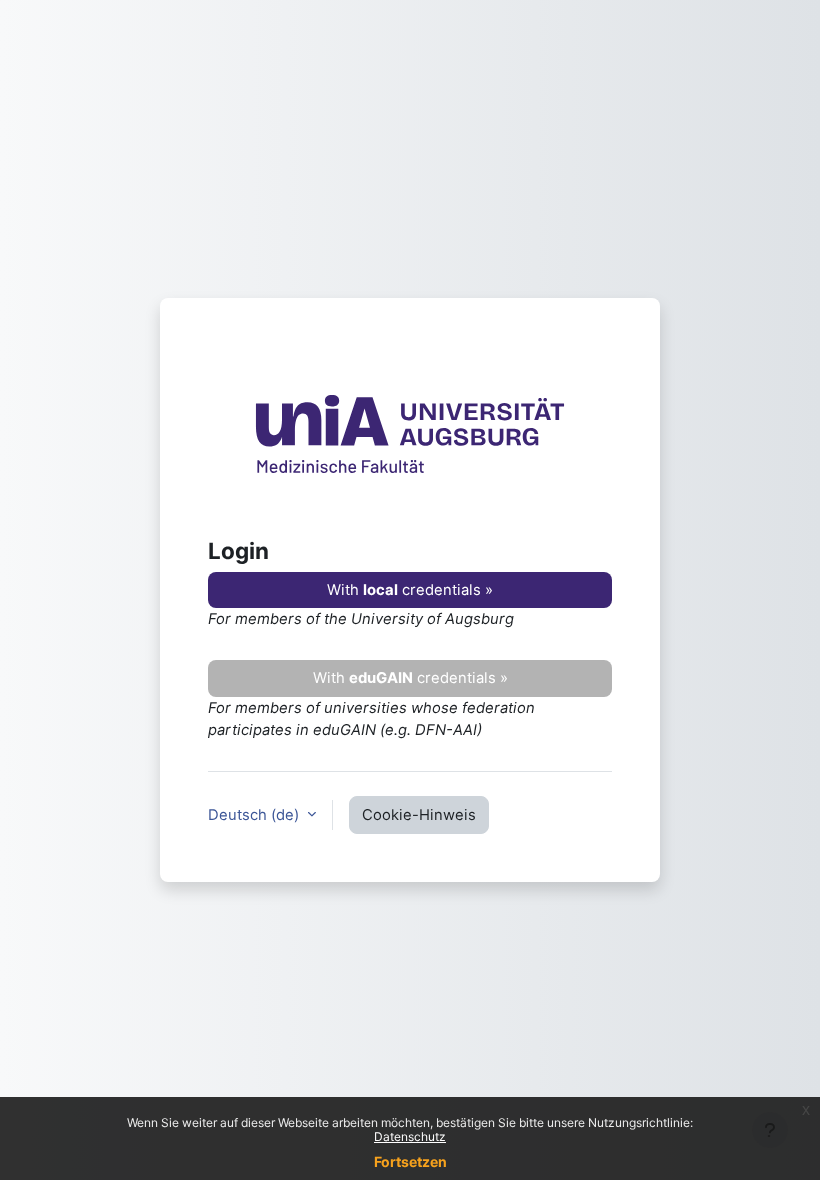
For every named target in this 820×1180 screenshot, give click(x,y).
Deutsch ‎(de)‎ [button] (255, 815)
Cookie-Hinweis (419, 815)
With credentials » (410, 590)
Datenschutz (410, 1136)
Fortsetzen (410, 1161)
